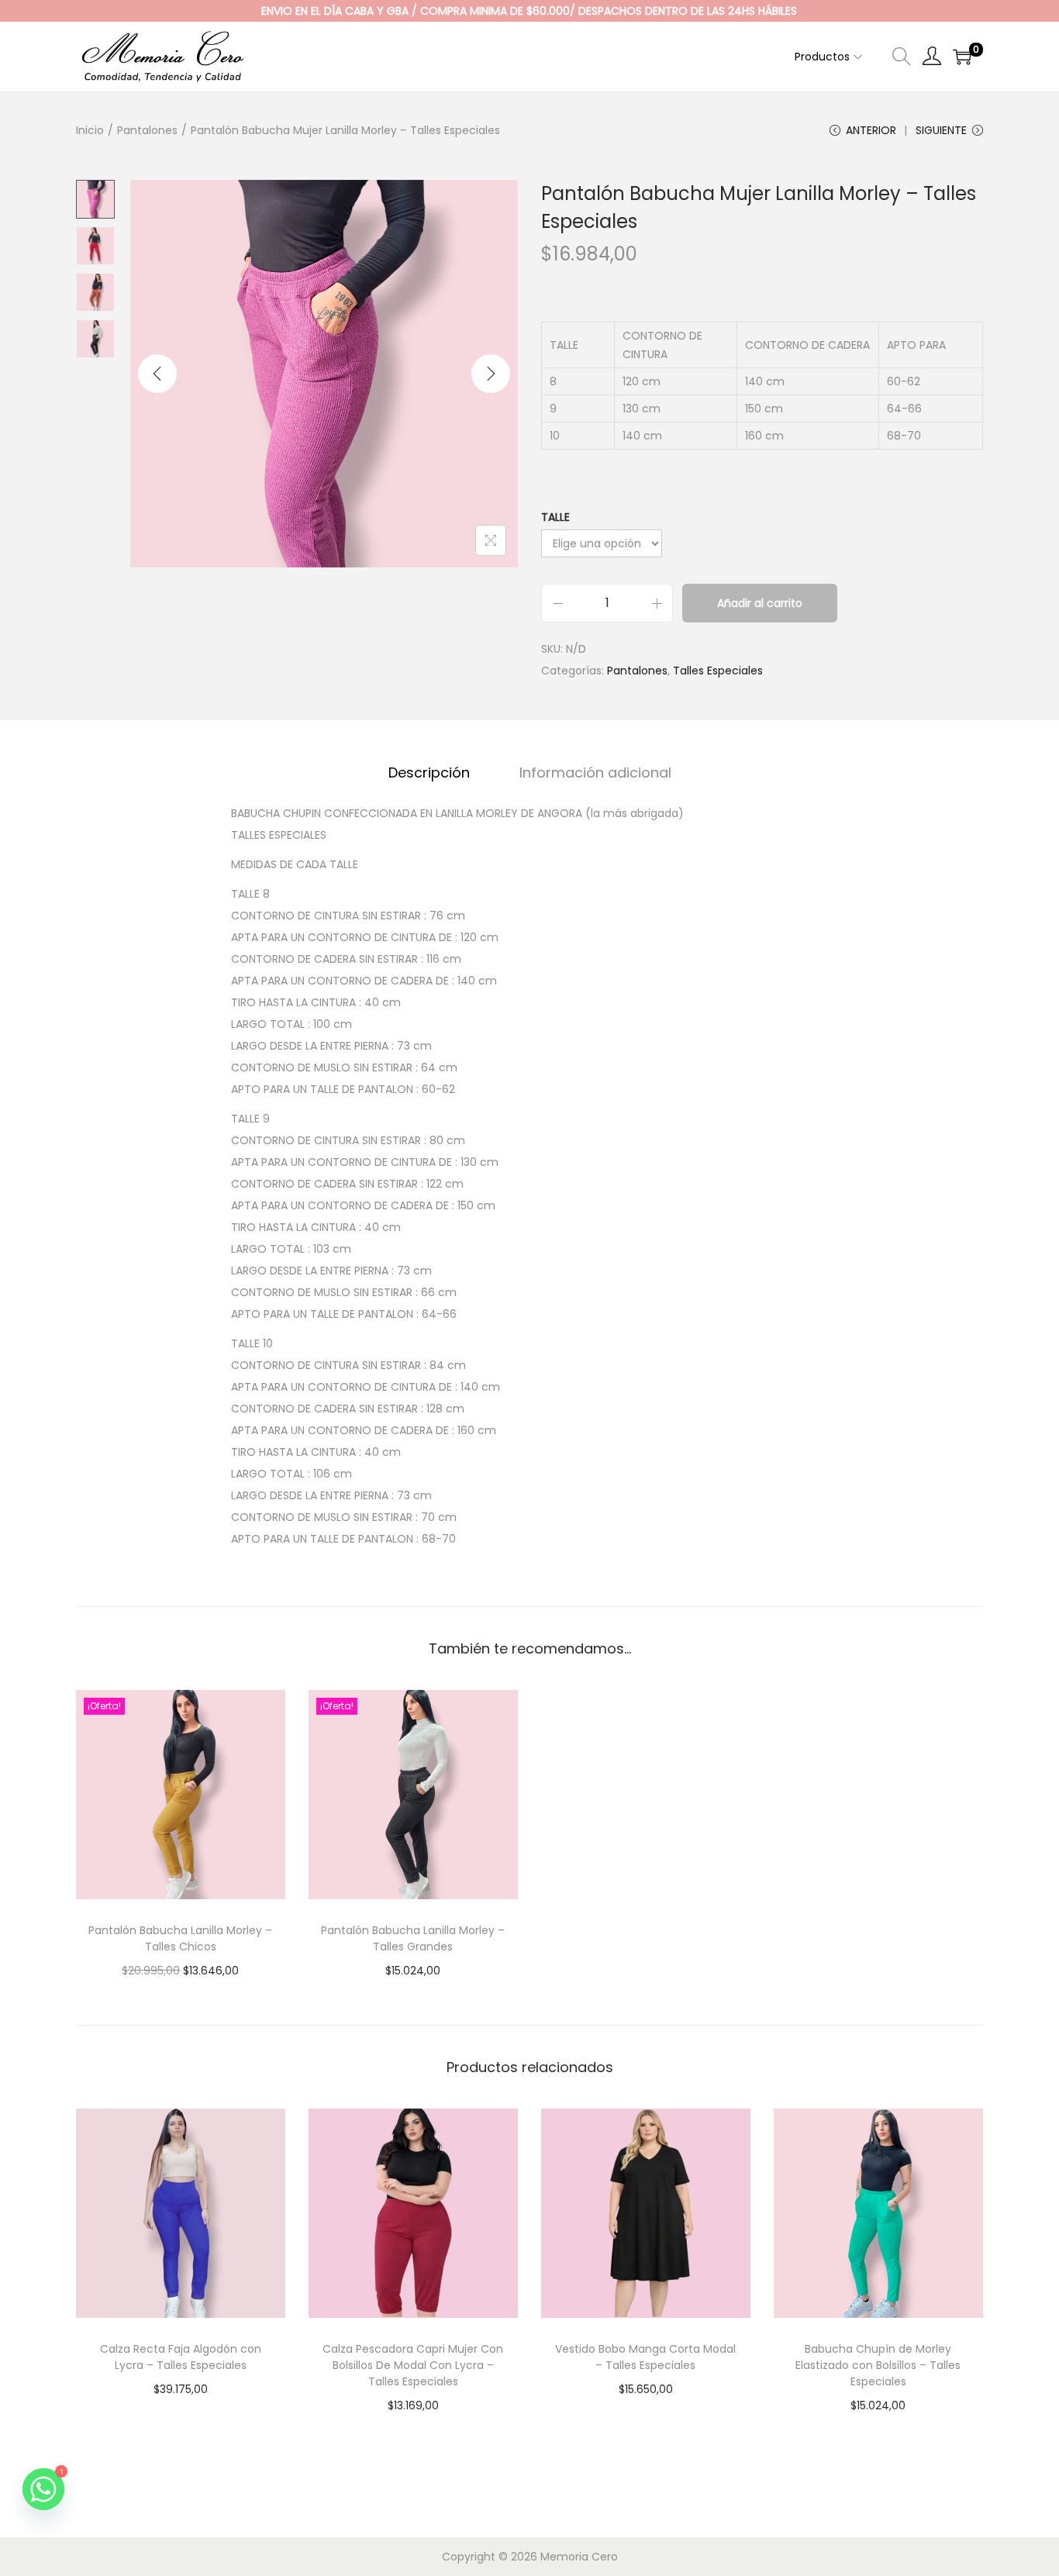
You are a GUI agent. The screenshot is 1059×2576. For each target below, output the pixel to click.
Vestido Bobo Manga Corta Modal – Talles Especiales (645, 2357)
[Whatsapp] (43, 2489)
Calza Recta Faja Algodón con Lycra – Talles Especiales (181, 2357)
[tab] (429, 773)
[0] (962, 57)
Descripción (429, 772)
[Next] (491, 374)
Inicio (90, 130)
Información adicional (595, 772)
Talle (555, 517)
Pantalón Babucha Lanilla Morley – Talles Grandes (413, 1938)
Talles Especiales (718, 671)
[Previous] (157, 374)
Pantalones (147, 130)
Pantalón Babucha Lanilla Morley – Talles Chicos (180, 1938)
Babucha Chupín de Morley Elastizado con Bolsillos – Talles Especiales (878, 2365)
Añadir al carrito (760, 603)
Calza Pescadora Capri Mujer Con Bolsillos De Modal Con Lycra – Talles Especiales (413, 2365)
